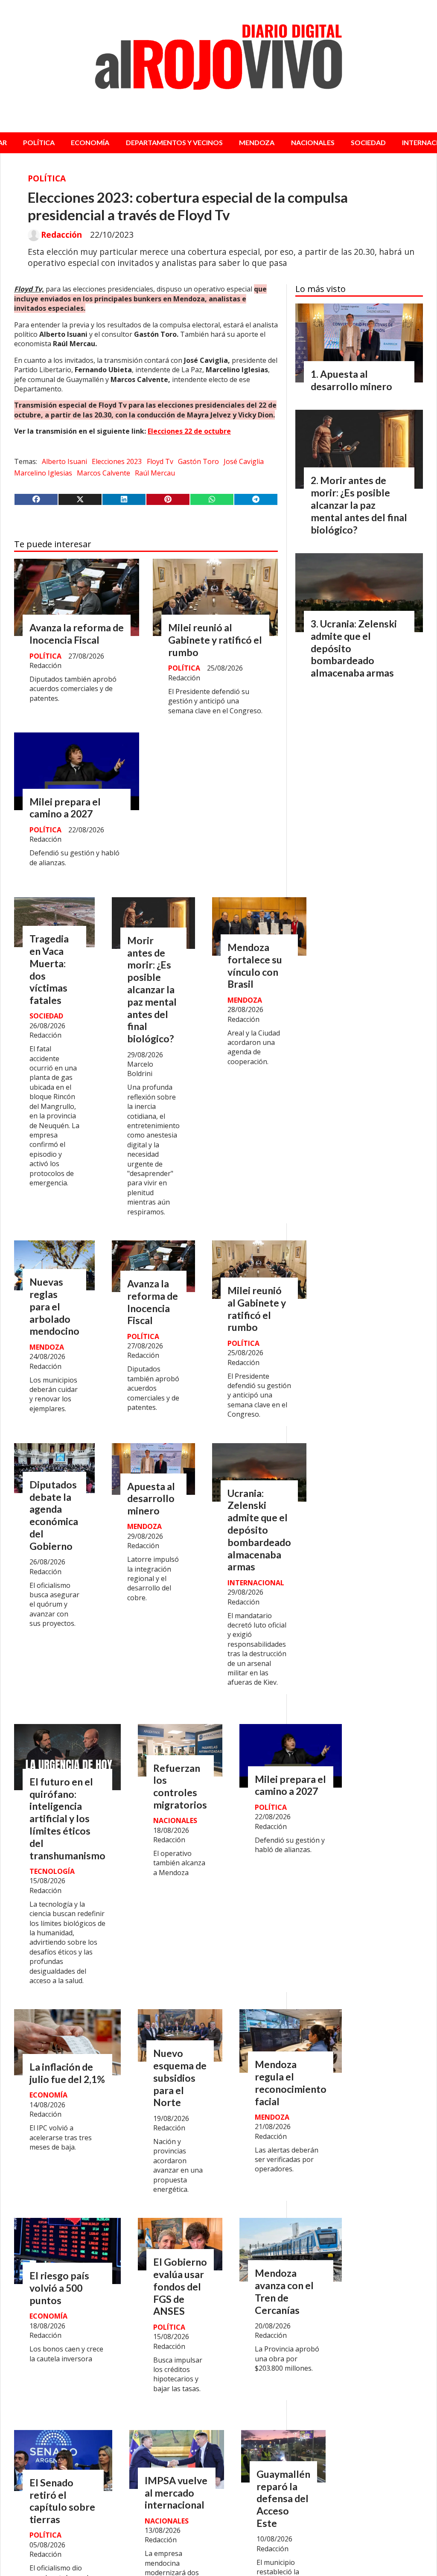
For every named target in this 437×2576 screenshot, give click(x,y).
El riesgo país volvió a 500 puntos (59, 2288)
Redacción (61, 235)
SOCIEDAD (368, 142)
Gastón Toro (198, 461)
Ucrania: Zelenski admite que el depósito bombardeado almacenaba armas (259, 1530)
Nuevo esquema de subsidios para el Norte (180, 2078)
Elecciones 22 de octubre (189, 431)
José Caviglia (244, 461)
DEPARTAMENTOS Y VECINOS (174, 142)
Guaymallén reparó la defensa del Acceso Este (283, 2499)
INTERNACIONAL (256, 1583)
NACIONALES (313, 142)
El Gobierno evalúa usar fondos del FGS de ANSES (180, 2286)
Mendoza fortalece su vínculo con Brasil (255, 966)
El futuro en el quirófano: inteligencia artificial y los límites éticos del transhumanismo (67, 1819)
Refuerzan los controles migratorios (180, 1786)
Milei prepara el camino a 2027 (65, 808)
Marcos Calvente (103, 473)
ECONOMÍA (90, 142)
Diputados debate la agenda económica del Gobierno (54, 1515)
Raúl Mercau (155, 473)
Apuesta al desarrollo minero (151, 1499)
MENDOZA (257, 142)
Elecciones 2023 (117, 461)
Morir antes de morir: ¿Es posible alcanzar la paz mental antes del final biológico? (152, 989)
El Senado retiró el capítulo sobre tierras (62, 2501)
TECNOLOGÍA (52, 1871)
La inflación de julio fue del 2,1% (67, 2073)
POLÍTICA (39, 142)
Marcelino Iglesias (43, 473)
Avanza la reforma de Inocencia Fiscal (77, 634)
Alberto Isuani (64, 461)
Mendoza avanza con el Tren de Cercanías (284, 2291)
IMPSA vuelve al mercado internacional (176, 2493)
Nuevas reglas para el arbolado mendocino (54, 1306)
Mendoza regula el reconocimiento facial (291, 2083)
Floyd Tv (160, 461)
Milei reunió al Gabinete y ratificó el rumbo (215, 640)
